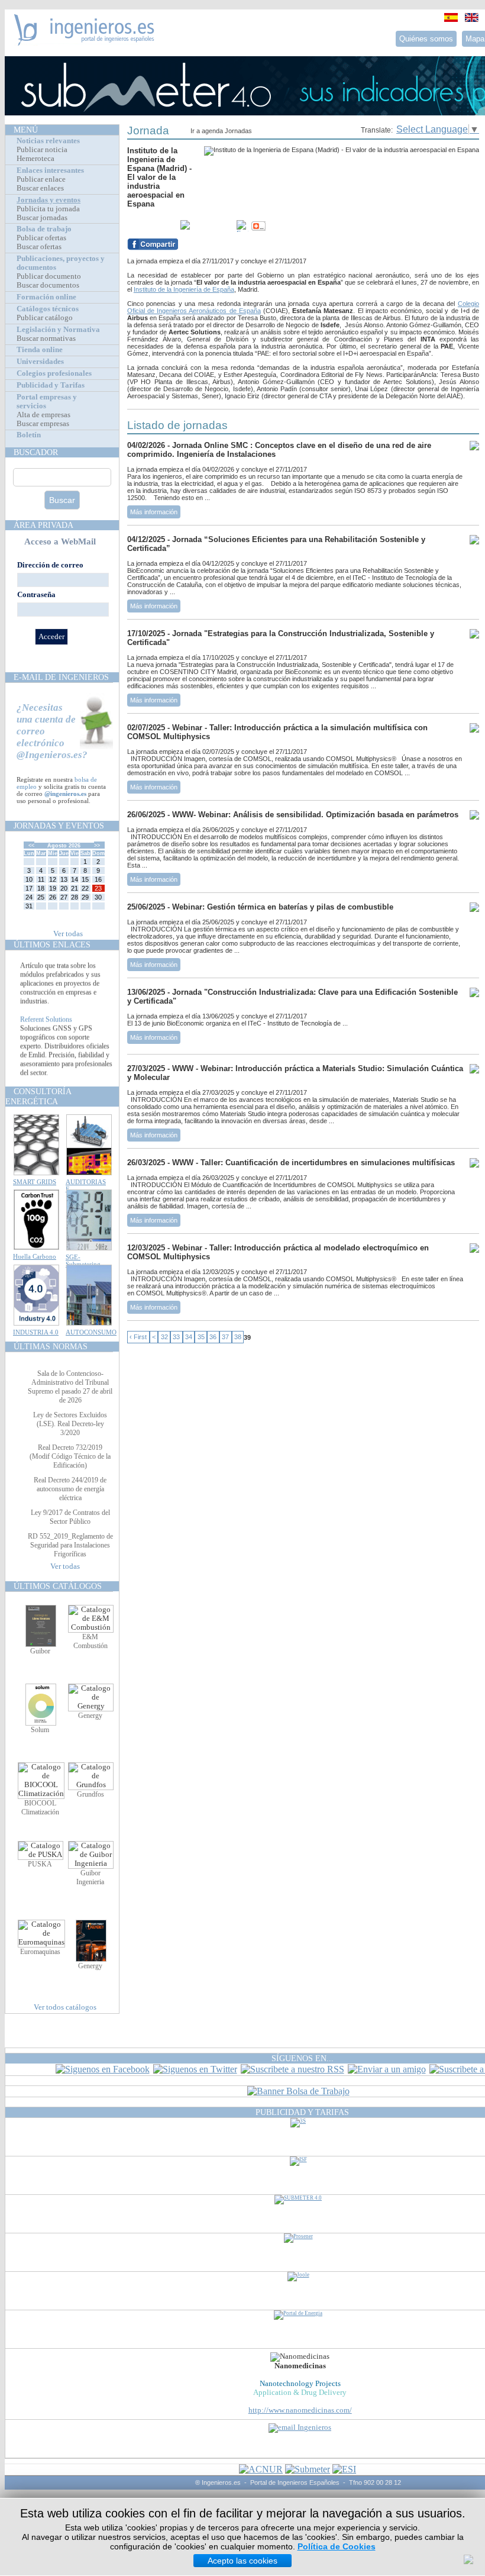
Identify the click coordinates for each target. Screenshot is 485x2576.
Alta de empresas (43, 415)
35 (201, 1337)
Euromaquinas (40, 1952)
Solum (40, 1730)
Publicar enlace (41, 179)
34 (189, 1337)
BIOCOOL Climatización (40, 1808)
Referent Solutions (46, 1031)
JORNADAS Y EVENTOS (59, 826)
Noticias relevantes (48, 141)
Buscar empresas (43, 424)
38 (238, 1337)
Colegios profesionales (54, 373)
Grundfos (90, 1794)
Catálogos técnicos (48, 309)
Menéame (151, 226)
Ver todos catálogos (65, 2007)
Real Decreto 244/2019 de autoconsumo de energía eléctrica (70, 1489)
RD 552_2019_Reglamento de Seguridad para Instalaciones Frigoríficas (70, 1545)
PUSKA (40, 1864)
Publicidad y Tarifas (51, 385)
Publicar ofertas (41, 238)
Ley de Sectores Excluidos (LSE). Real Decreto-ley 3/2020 (70, 1424)
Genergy (90, 1716)
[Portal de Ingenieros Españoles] (84, 42)
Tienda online (40, 350)
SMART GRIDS (35, 1182)
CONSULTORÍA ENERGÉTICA (38, 1096)
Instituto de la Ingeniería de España (184, 289)
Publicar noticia (42, 150)
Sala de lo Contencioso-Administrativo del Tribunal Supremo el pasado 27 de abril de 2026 (70, 1387)
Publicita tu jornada (48, 209)
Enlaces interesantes (50, 170)
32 (164, 1337)
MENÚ (26, 130)
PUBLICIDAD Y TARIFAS (302, 2112)
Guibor (40, 1651)
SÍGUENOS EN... (303, 2058)
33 (176, 1337)
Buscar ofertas (39, 247)
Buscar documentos (48, 285)
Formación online (46, 297)
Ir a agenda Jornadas (221, 131)
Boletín (29, 435)
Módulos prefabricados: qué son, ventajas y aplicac (66, 964)
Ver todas (68, 934)
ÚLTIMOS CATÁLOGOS (58, 1586)
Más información (154, 512)
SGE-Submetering (83, 1260)
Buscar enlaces (40, 188)
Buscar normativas (46, 338)
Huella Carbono (35, 1256)
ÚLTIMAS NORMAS (51, 1346)
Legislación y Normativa (58, 330)
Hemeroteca (35, 159)
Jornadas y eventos (48, 200)
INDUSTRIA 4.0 (36, 1332)
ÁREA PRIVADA (43, 525)
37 (225, 1337)
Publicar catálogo (45, 318)
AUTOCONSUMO (91, 1332)
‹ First (138, 1337)
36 (213, 1337)
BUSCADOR (36, 452)
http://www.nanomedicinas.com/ (300, 2410)
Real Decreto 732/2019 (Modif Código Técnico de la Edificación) (70, 1456)
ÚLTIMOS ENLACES (52, 944)
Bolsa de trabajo (44, 229)
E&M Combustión (90, 1641)
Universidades (40, 362)
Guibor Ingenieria (90, 1877)
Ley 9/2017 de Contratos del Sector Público (70, 1517)
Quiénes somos (426, 39)
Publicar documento (49, 276)
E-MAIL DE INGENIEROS (61, 677)
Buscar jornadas (42, 218)
